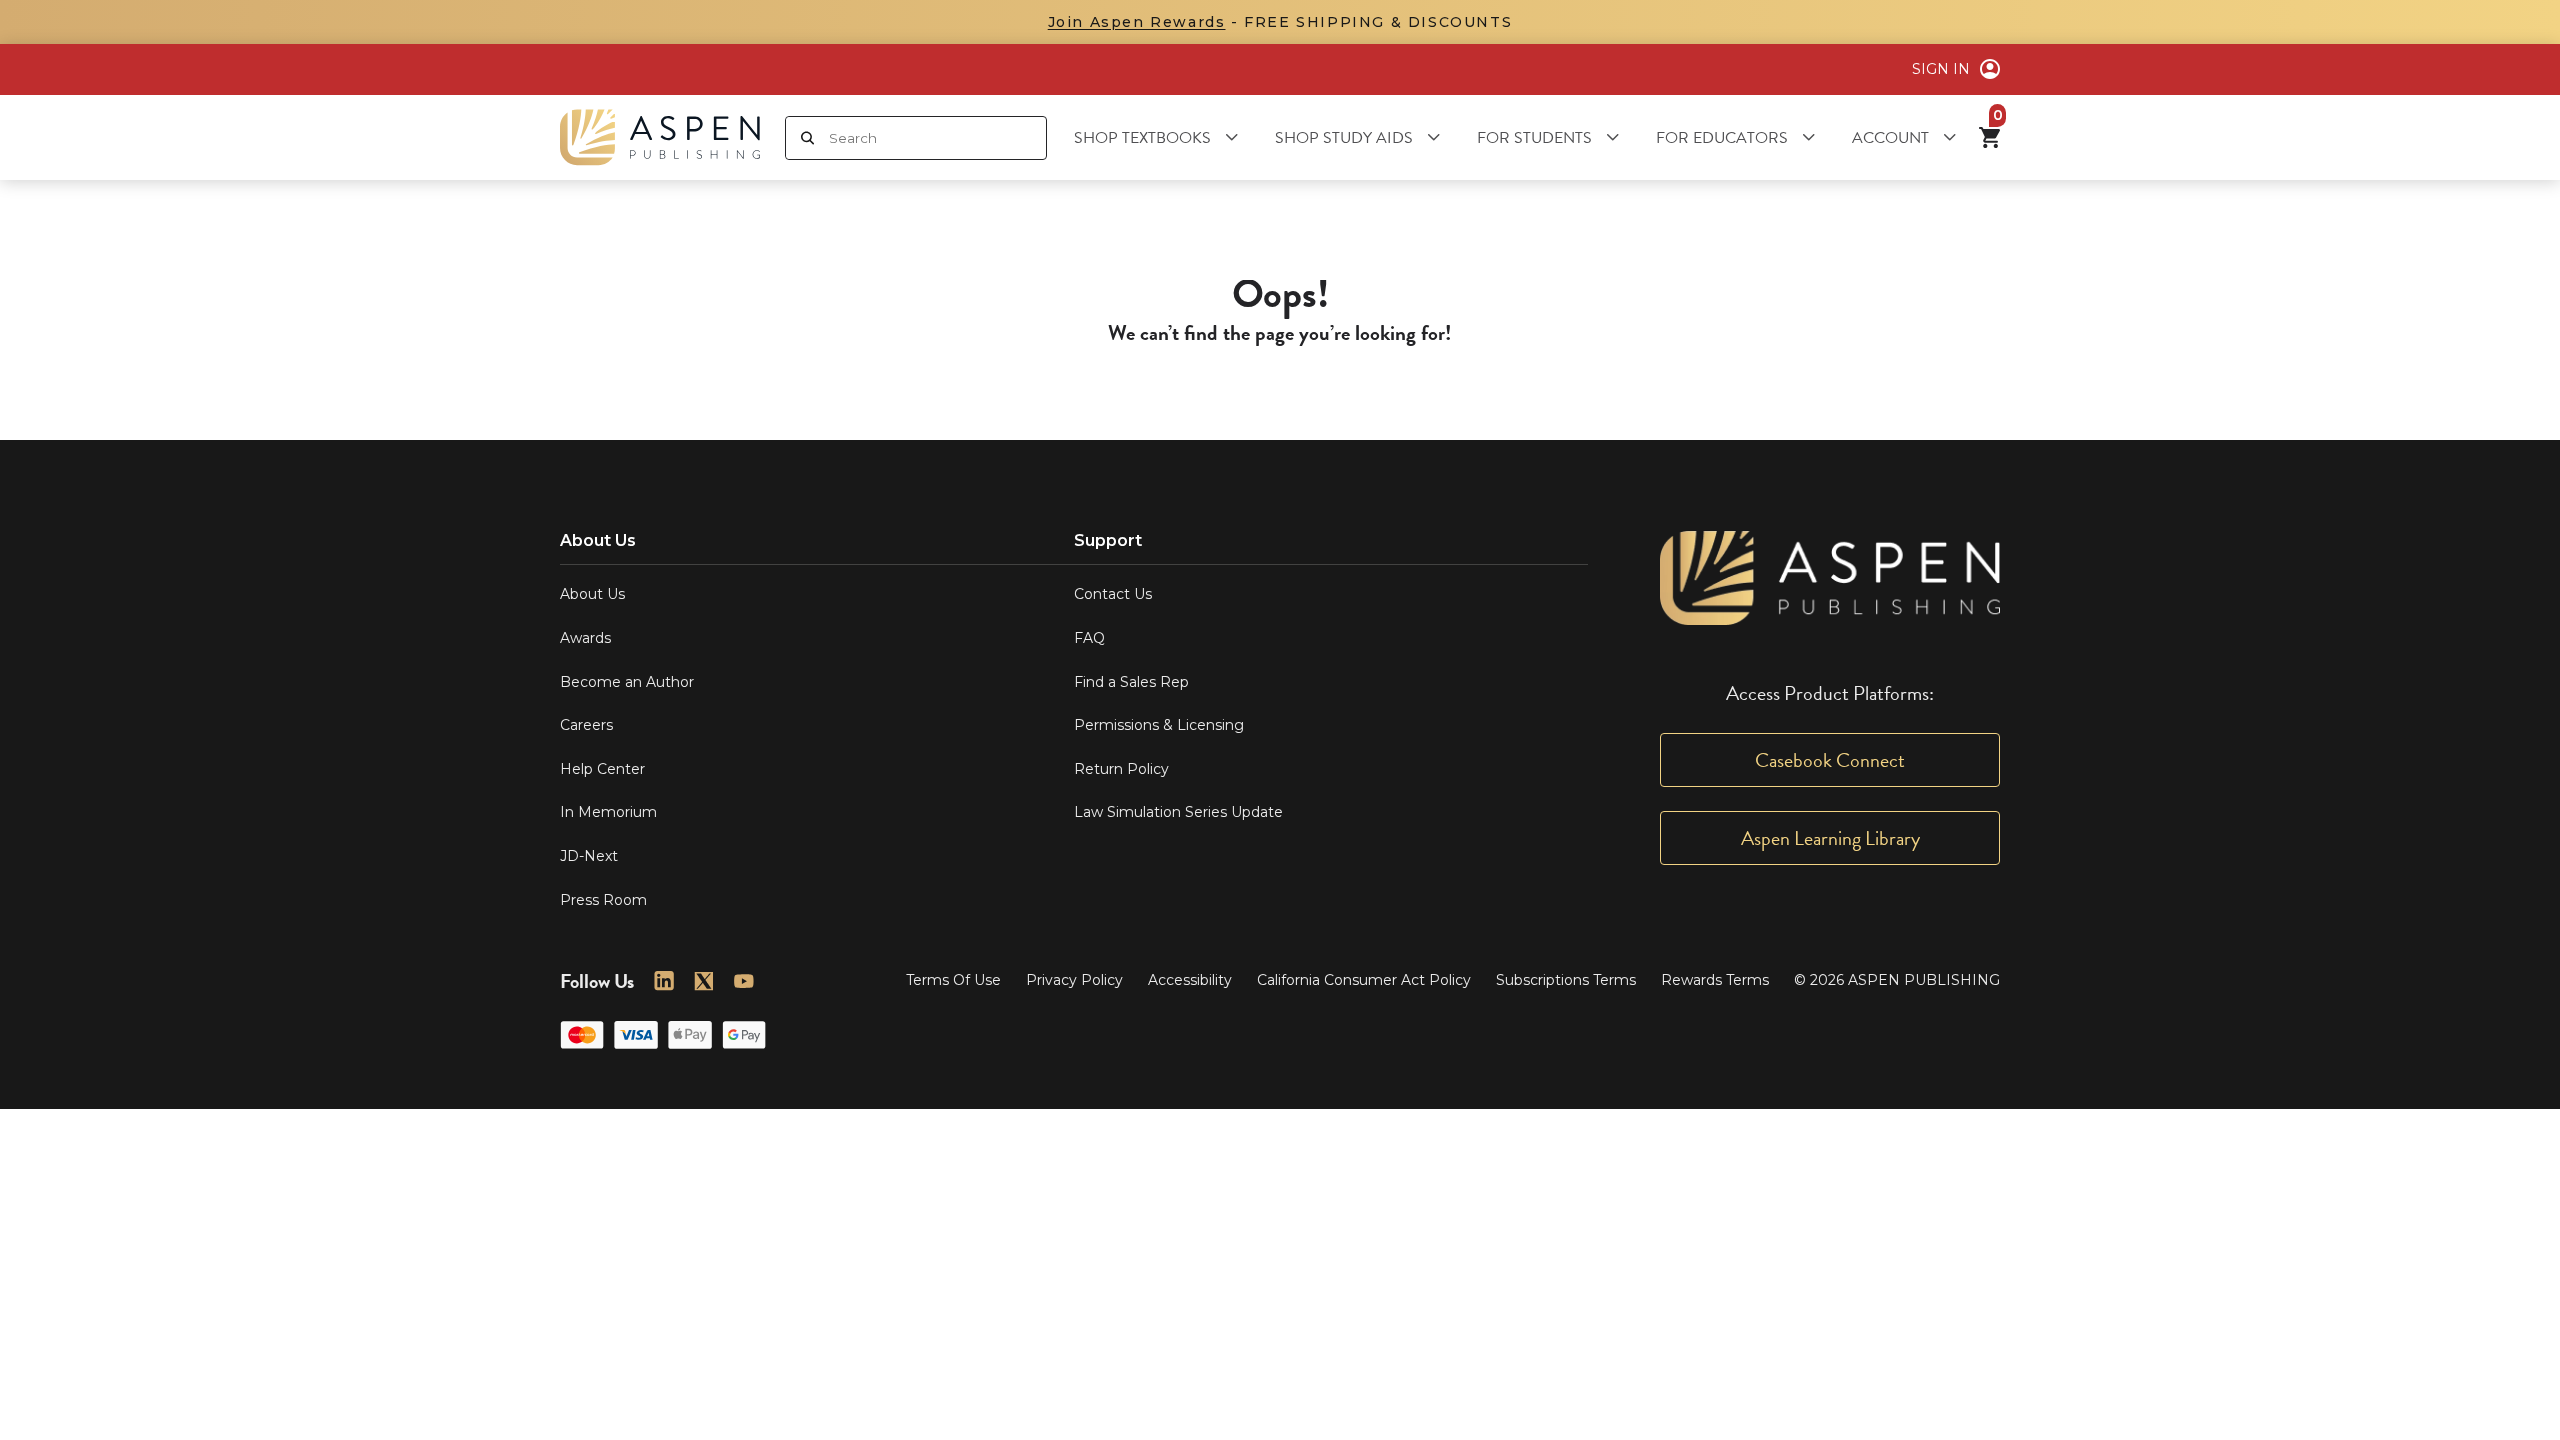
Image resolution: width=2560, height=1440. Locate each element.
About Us (592, 594)
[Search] (807, 138)
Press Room (603, 900)
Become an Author (627, 682)
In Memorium (608, 812)
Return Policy (1121, 769)
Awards (585, 638)
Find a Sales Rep (1131, 682)
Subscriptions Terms (1566, 980)
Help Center (602, 769)
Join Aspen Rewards (1137, 22)
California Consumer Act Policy (1364, 980)
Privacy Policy (1074, 980)
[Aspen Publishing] (660, 137)
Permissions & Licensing (1159, 725)
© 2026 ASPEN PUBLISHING (1897, 980)
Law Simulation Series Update (1178, 812)
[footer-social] (664, 981)
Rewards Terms (1715, 980)
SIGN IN (1941, 69)
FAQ (1089, 638)
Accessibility (1190, 980)
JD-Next (589, 856)
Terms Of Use (953, 980)
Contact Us (1113, 594)
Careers (586, 725)
